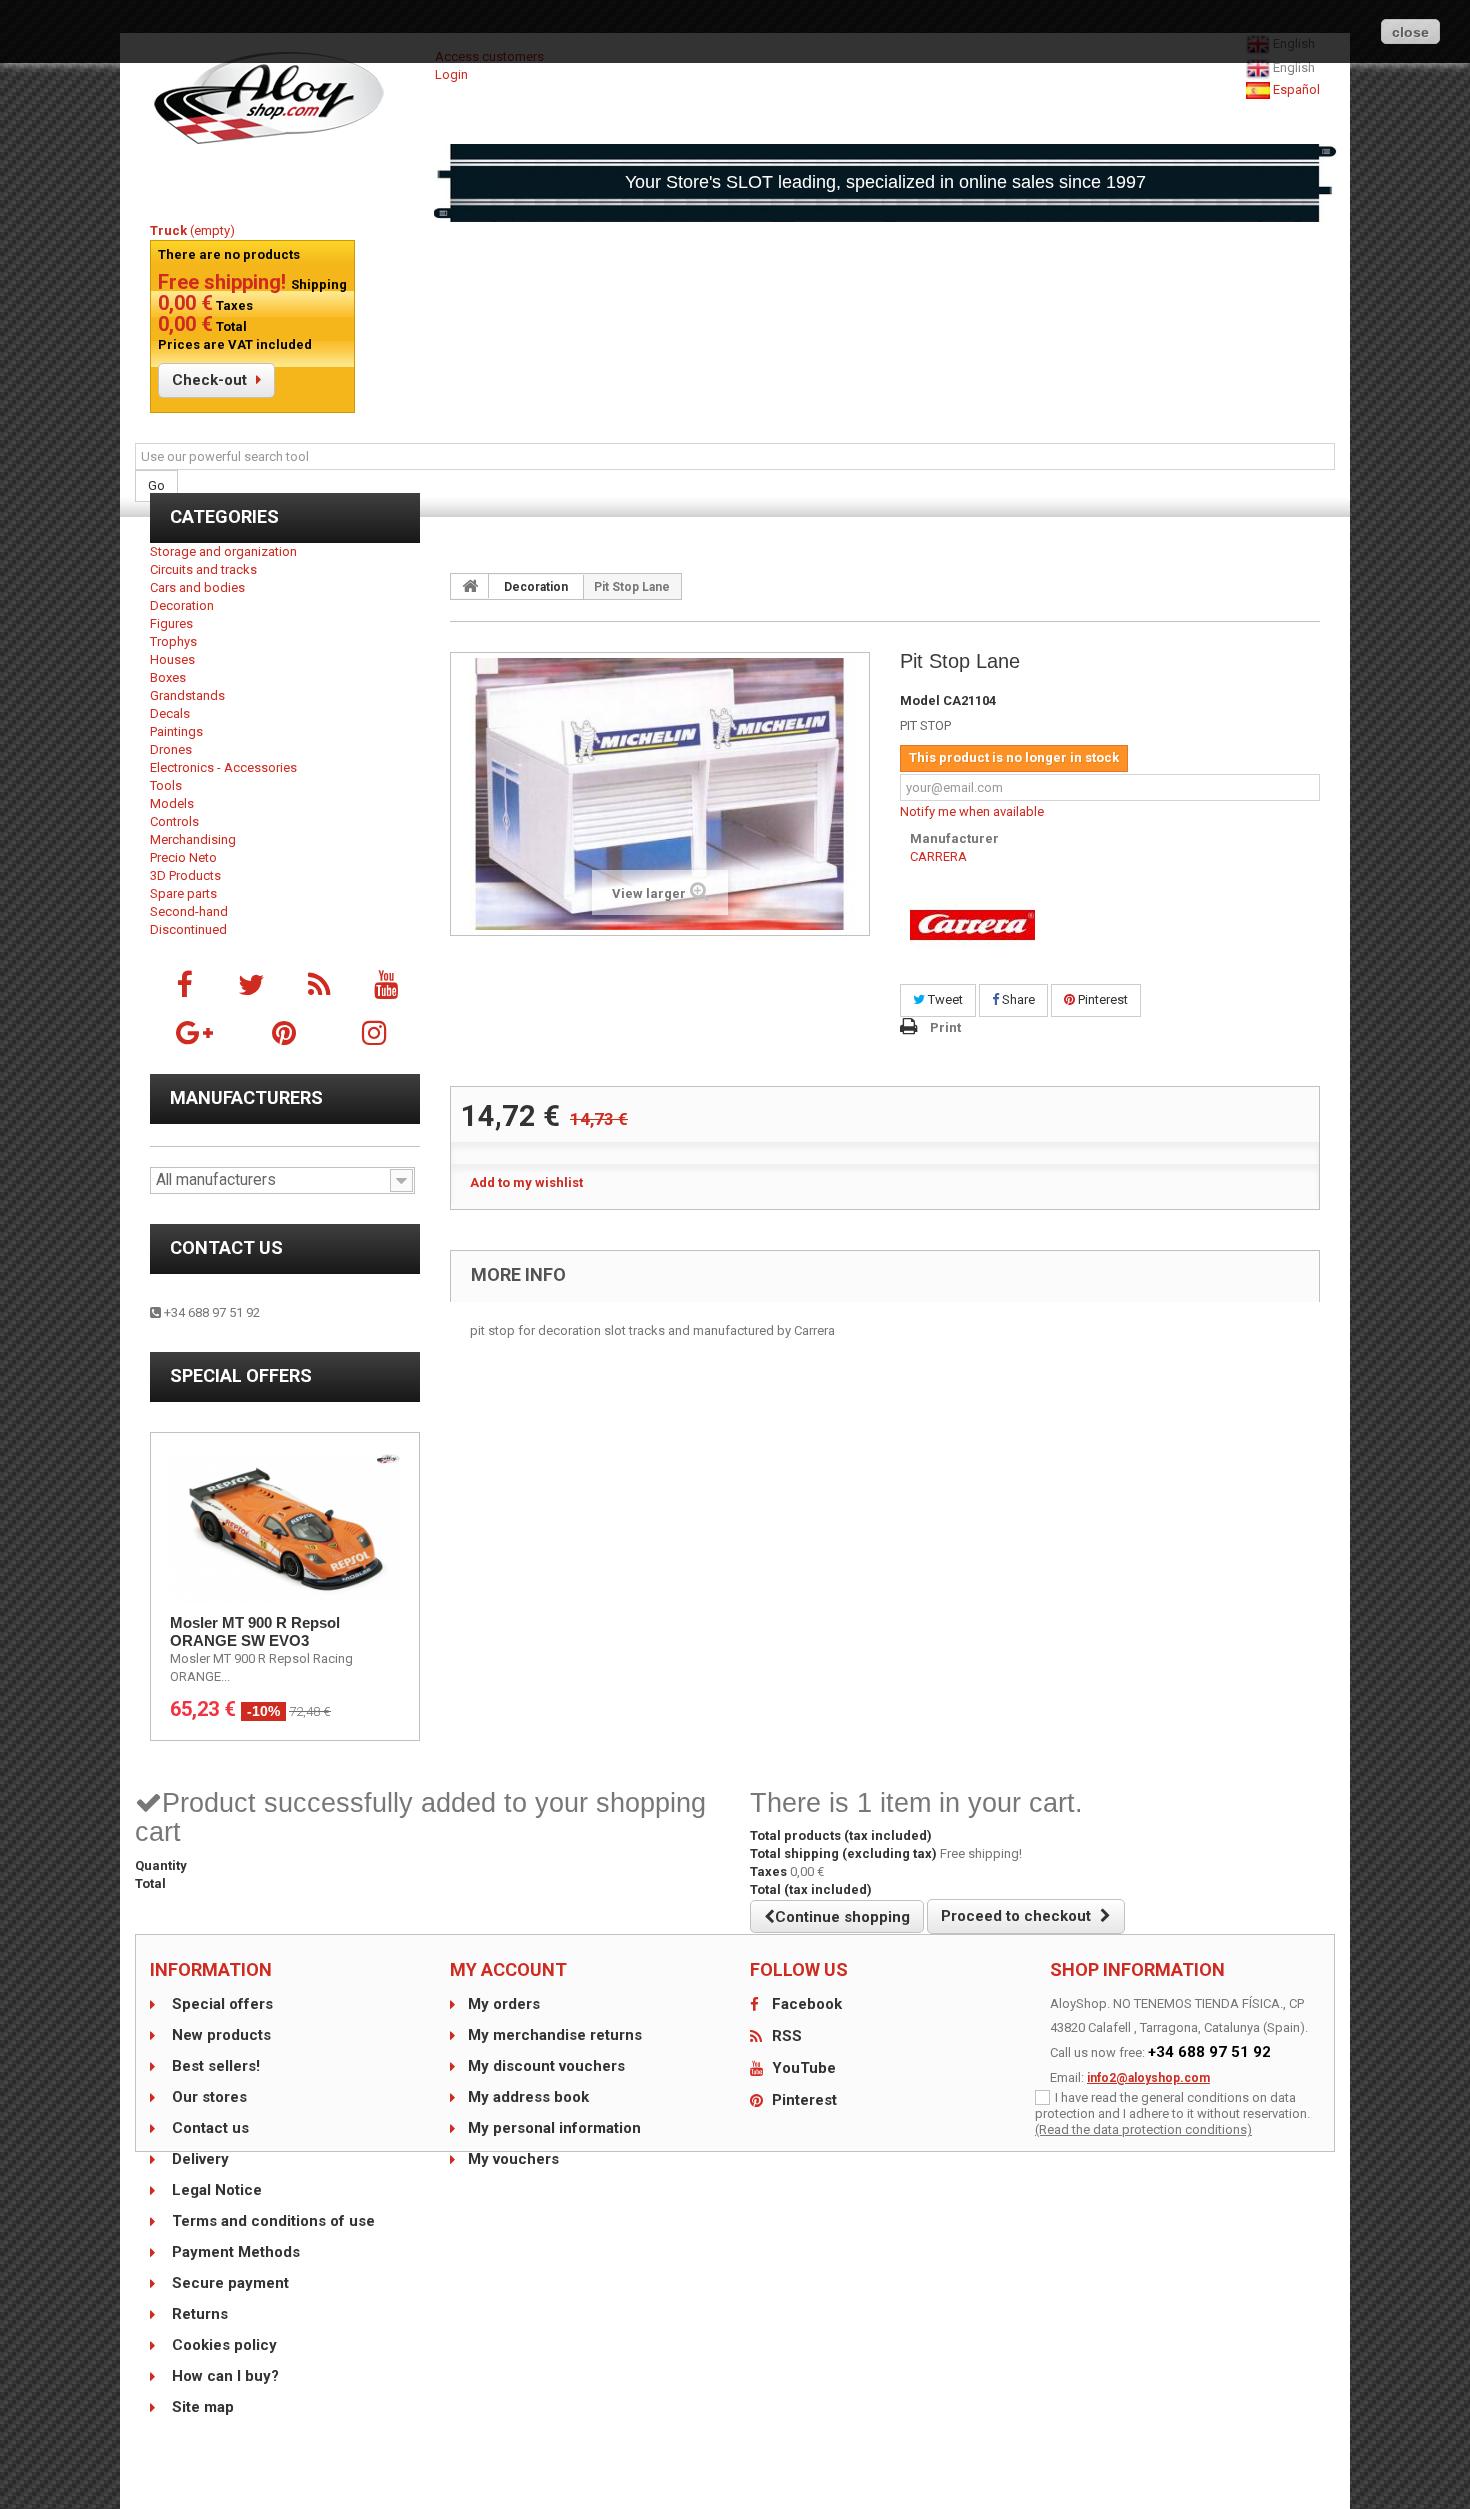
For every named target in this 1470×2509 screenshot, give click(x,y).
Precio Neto (183, 857)
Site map (201, 2407)
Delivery (198, 2159)
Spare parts (183, 893)
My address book (528, 2097)
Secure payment (228, 2283)
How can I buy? (223, 2376)
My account (508, 1969)
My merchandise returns (555, 2035)
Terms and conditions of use (271, 2221)
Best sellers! (214, 2066)
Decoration (182, 605)
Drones (171, 749)
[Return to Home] (470, 586)
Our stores (207, 2097)
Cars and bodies (197, 587)
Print (945, 1027)
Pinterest (1101, 999)
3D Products (185, 875)
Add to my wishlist (526, 1182)
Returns (198, 2314)
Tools (166, 785)
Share (1017, 999)
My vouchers (513, 2159)
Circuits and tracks (203, 569)
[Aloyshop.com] (285, 98)
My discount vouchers (546, 2066)
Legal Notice (215, 2190)
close (1410, 32)
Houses (172, 659)
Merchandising (193, 839)
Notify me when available (972, 811)
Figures (171, 623)
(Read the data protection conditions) (1143, 2129)
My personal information (554, 2128)
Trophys (173, 641)
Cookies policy (222, 2345)
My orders (504, 2004)
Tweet (944, 999)
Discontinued (188, 929)
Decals (170, 713)
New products (219, 2035)
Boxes (168, 677)
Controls (174, 821)
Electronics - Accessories (223, 767)
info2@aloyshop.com (1148, 2078)
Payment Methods (234, 2252)
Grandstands (187, 695)
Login (451, 74)
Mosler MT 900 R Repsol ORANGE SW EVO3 (255, 1631)
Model (920, 700)
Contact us (226, 1247)
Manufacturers (246, 1097)
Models (172, 803)
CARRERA (938, 856)
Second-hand (189, 911)
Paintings (176, 731)
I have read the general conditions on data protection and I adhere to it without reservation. (1172, 2105)
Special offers (241, 1375)
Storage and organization (223, 551)
